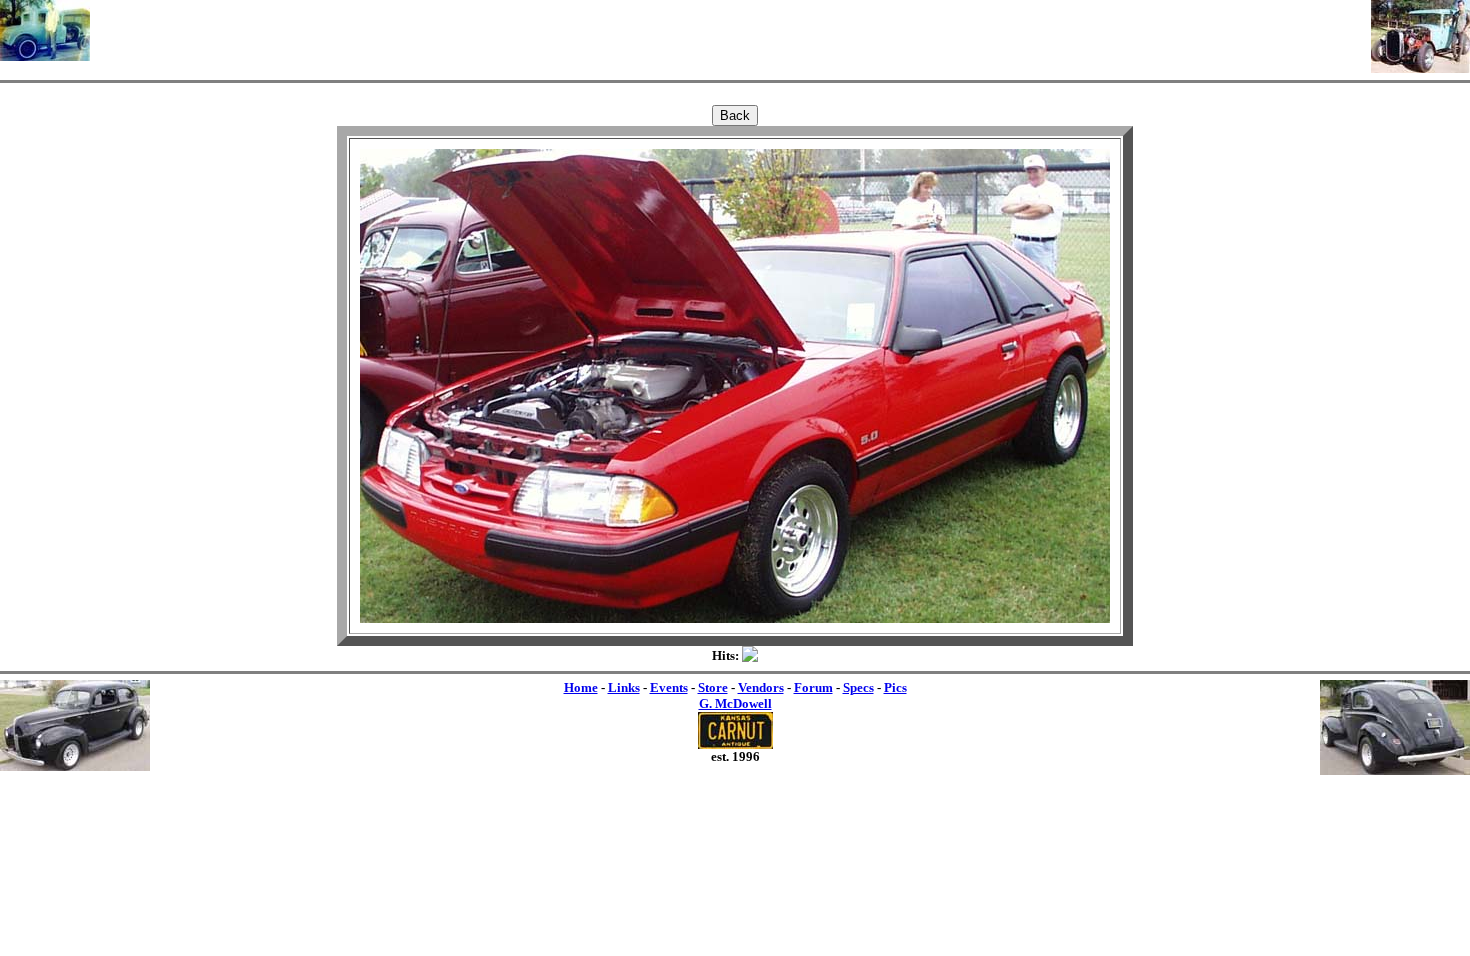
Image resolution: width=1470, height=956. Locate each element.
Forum (813, 687)
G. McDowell (735, 703)
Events (669, 687)
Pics (895, 687)
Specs (858, 687)
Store (713, 687)
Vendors (761, 687)
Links (624, 687)
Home (581, 687)
